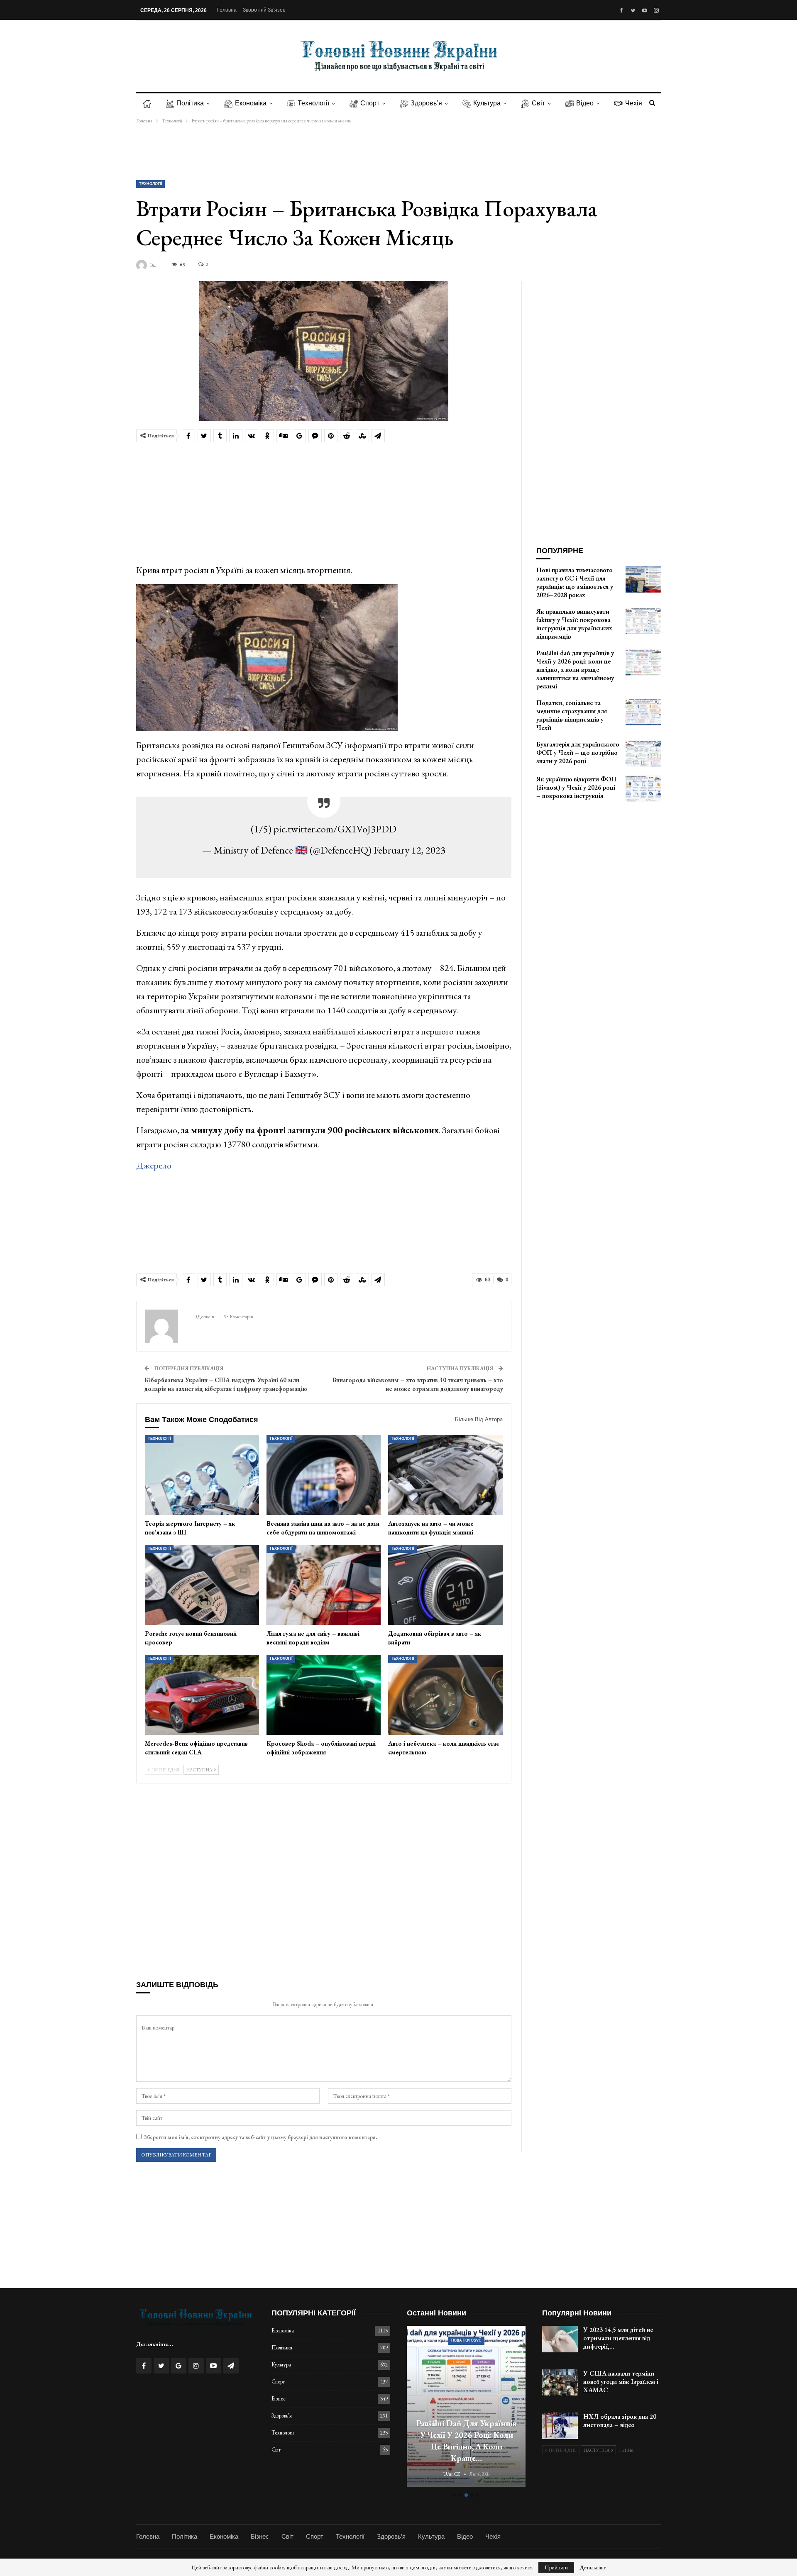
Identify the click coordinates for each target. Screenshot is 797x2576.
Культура (487, 103)
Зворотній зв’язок (264, 10)
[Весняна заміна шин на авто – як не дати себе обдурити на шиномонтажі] (324, 1475)
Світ (538, 103)
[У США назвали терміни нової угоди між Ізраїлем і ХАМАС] (560, 2383)
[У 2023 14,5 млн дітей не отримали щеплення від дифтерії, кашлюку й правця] (560, 2339)
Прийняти (556, 2567)
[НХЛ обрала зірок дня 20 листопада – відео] (560, 2426)
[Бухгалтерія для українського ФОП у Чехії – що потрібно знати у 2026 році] (643, 754)
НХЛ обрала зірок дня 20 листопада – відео (620, 2421)
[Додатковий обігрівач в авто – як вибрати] (445, 1585)
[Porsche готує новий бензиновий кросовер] (202, 1585)
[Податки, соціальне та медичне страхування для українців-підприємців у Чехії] (643, 712)
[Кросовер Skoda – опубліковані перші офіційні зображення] (324, 1695)
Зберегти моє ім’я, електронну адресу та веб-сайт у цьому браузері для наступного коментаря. (260, 2137)
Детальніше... (155, 2344)
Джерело (154, 1165)
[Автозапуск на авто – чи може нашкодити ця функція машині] (445, 1475)
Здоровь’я (426, 103)
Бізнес (279, 2399)
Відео (585, 103)
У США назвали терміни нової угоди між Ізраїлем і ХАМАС (621, 2382)
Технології (313, 103)
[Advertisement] (398, 152)
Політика (190, 103)
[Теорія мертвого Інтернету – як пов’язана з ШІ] (202, 1475)
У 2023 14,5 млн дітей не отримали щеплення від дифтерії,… (618, 2338)
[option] (466, 2407)
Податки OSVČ (466, 2340)
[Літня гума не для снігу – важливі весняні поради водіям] (324, 1585)
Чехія (634, 103)
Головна (227, 10)
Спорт (370, 103)
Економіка (251, 103)
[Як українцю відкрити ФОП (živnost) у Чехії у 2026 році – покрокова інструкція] (643, 788)
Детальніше (593, 2567)
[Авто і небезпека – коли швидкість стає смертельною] (445, 1695)
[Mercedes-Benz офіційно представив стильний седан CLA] (202, 1695)
